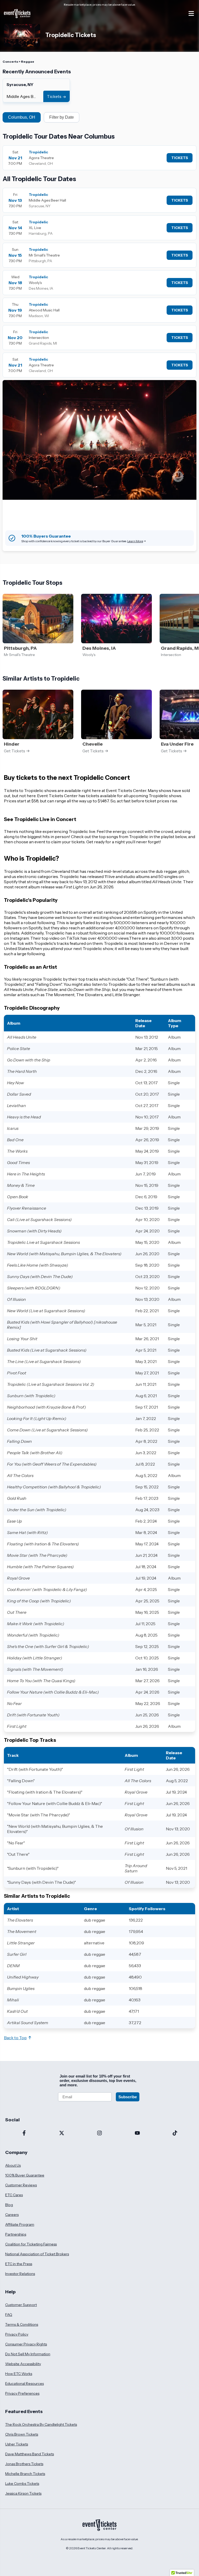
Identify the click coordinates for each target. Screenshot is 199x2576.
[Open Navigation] (191, 13)
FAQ (9, 2315)
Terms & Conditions (22, 2324)
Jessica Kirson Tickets (23, 2493)
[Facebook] (24, 2133)
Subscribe (128, 2097)
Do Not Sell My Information (28, 2354)
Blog (9, 2205)
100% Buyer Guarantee (25, 2175)
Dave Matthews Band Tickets (30, 2454)
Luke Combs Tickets (22, 2484)
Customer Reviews (21, 2185)
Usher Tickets (17, 2444)
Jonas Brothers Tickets (24, 2464)
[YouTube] (137, 2133)
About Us (13, 2165)
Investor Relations (20, 2274)
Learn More (135, 541)
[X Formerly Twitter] (62, 2133)
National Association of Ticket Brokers (37, 2254)
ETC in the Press (19, 2264)
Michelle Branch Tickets (25, 2474)
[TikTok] (175, 2133)
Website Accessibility (23, 2364)
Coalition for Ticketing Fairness (31, 2244)
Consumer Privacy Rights (26, 2344)
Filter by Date (62, 117)
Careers (12, 2215)
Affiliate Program (20, 2224)
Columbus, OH (22, 117)
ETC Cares (14, 2195)
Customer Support (21, 2305)
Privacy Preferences (22, 2393)
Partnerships (16, 2234)
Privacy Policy (17, 2334)
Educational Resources (24, 2384)
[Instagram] (99, 2133)
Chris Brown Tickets (22, 2434)
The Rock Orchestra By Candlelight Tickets (41, 2424)
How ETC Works (19, 2374)
